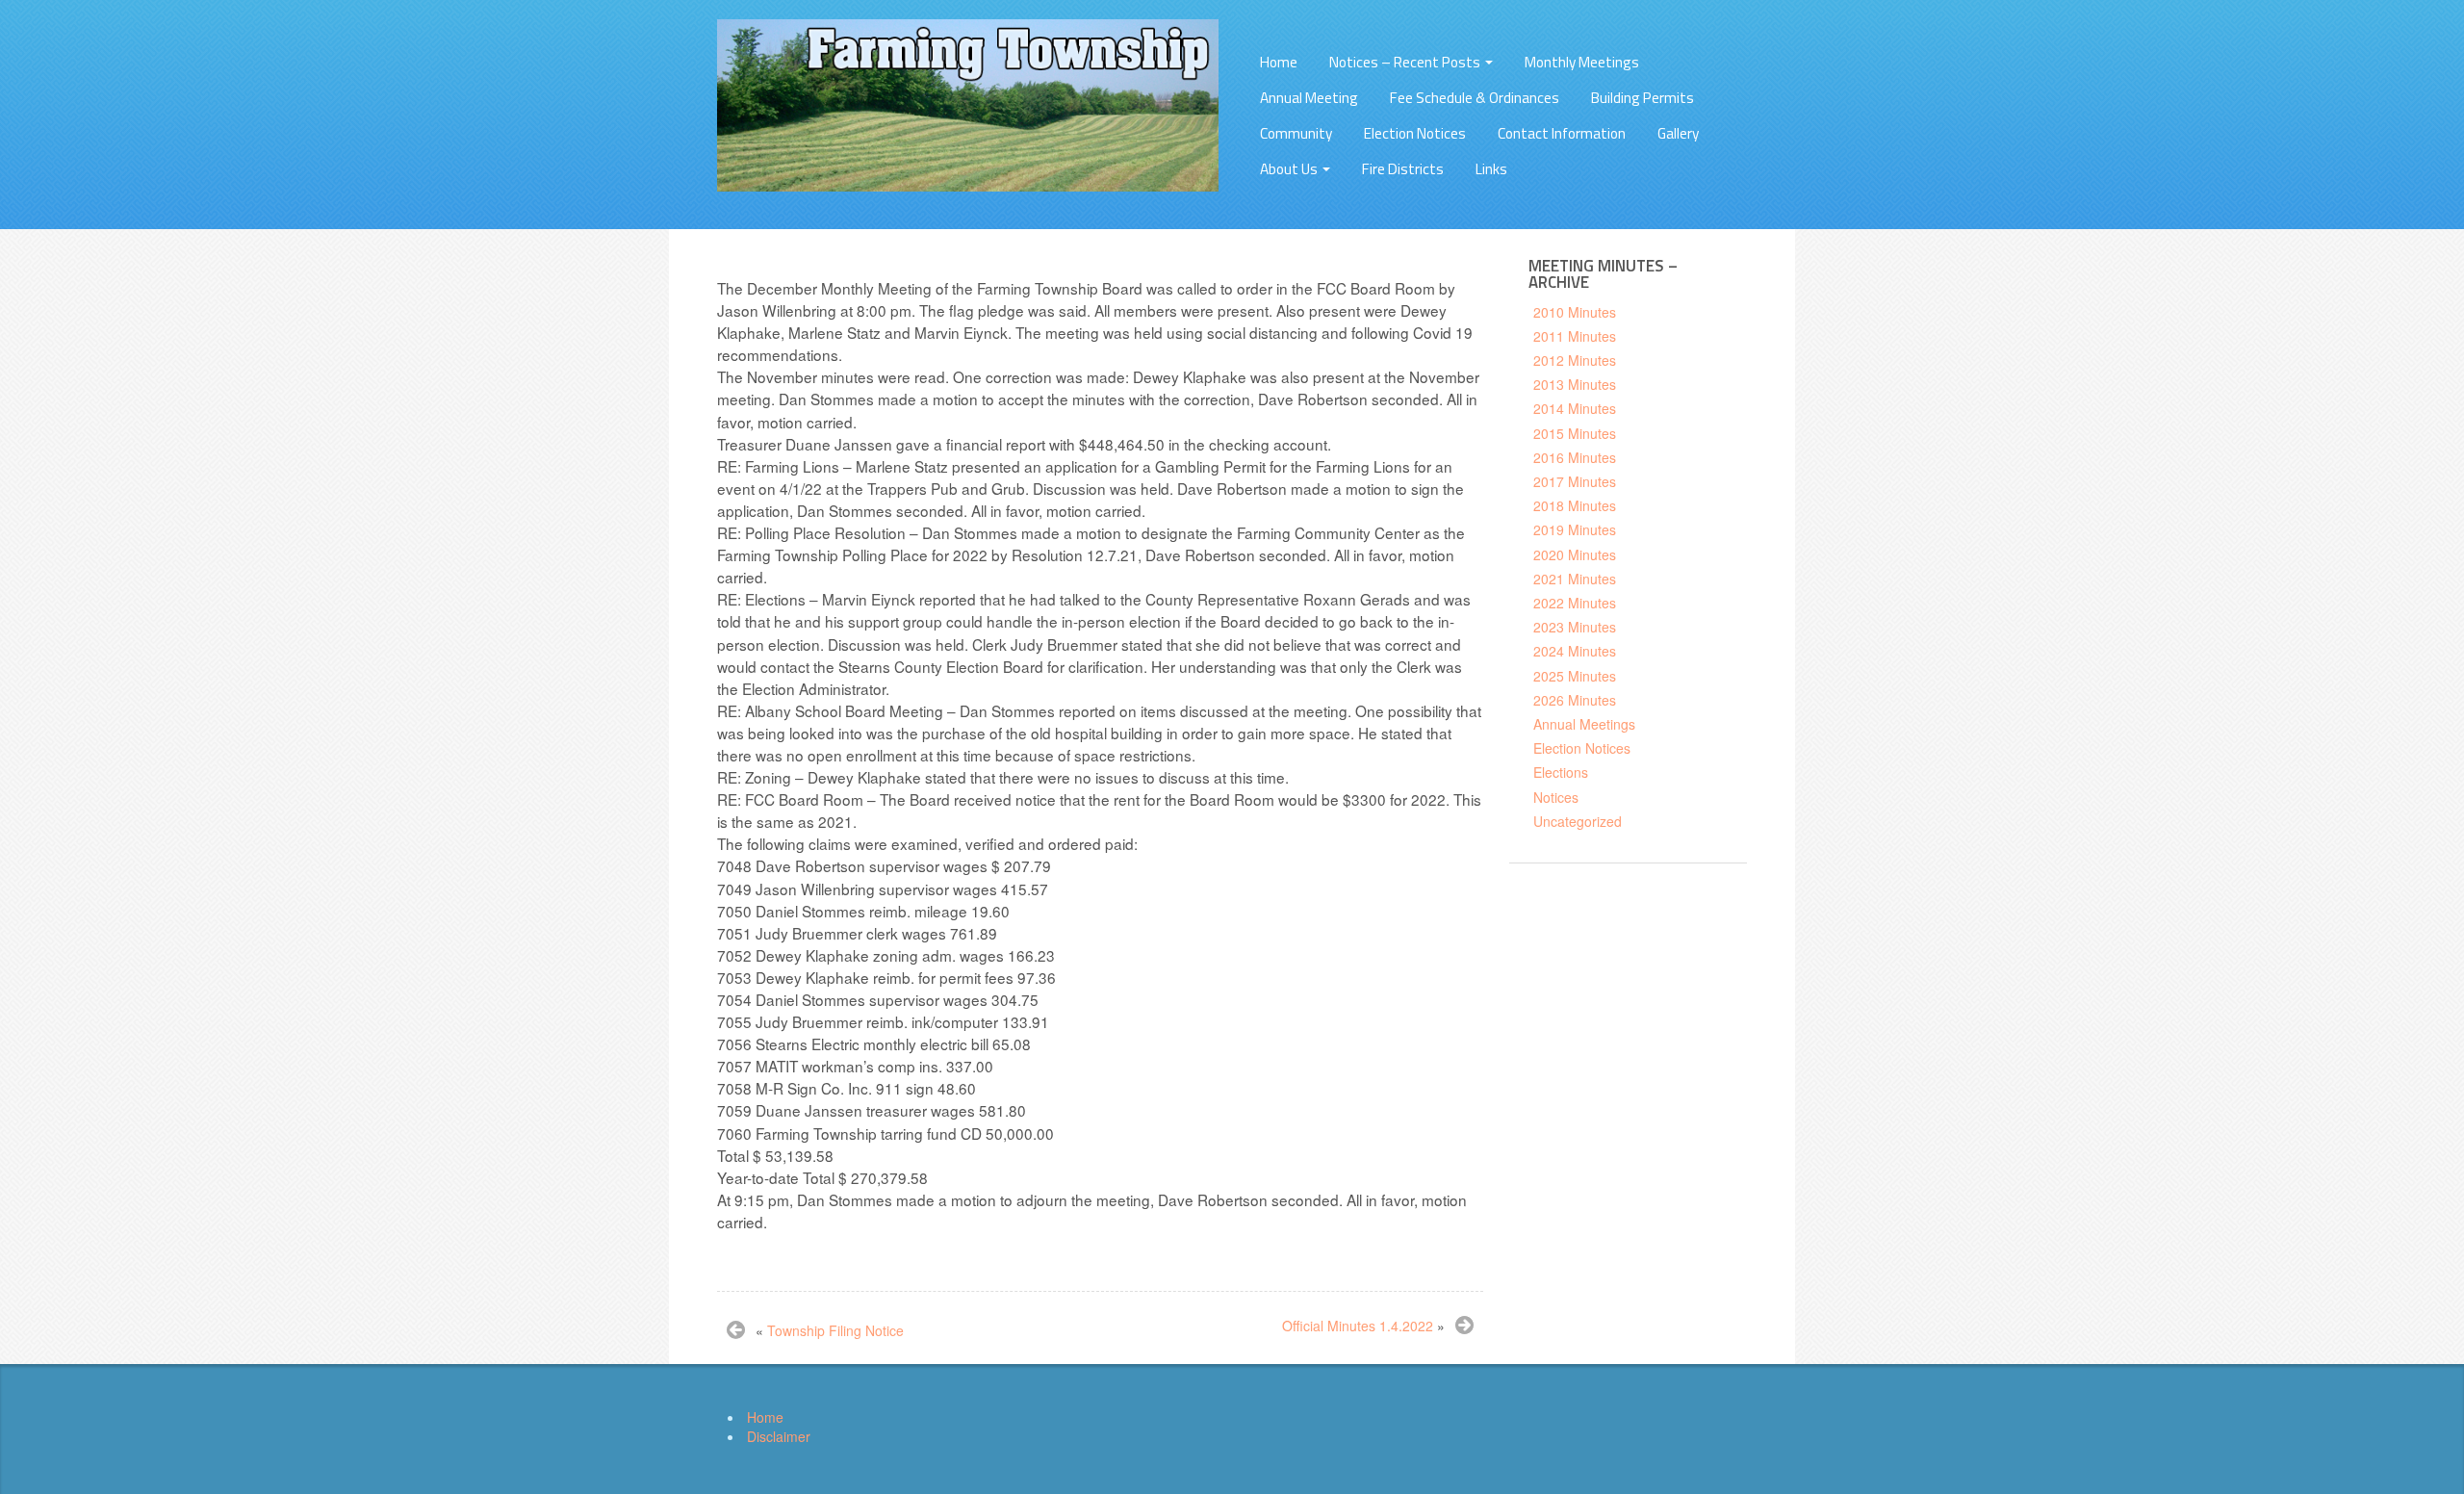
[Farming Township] (968, 103)
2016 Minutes (1575, 457)
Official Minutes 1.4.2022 (1358, 1326)
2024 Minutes (1575, 651)
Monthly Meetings (1582, 62)
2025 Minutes (1575, 676)
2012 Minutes (1575, 360)
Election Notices (1415, 133)
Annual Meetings (1584, 724)
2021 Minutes (1575, 579)
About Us (1290, 169)
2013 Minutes (1575, 384)
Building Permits (1643, 98)
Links (1491, 169)
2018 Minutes (1575, 505)
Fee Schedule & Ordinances (1475, 98)
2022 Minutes (1575, 603)
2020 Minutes (1575, 554)
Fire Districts (1403, 169)
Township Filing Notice (835, 1330)
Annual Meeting (1309, 98)
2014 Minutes (1575, 408)
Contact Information (1562, 133)
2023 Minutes (1575, 627)
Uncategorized (1578, 821)
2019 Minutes (1575, 529)
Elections (1561, 772)
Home (1279, 62)
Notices (1556, 797)
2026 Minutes (1575, 700)
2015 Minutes (1575, 433)
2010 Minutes (1575, 312)
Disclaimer (779, 1436)
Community (1296, 133)
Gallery (1678, 133)
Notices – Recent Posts (1406, 62)
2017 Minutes (1575, 481)
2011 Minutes (1575, 336)
